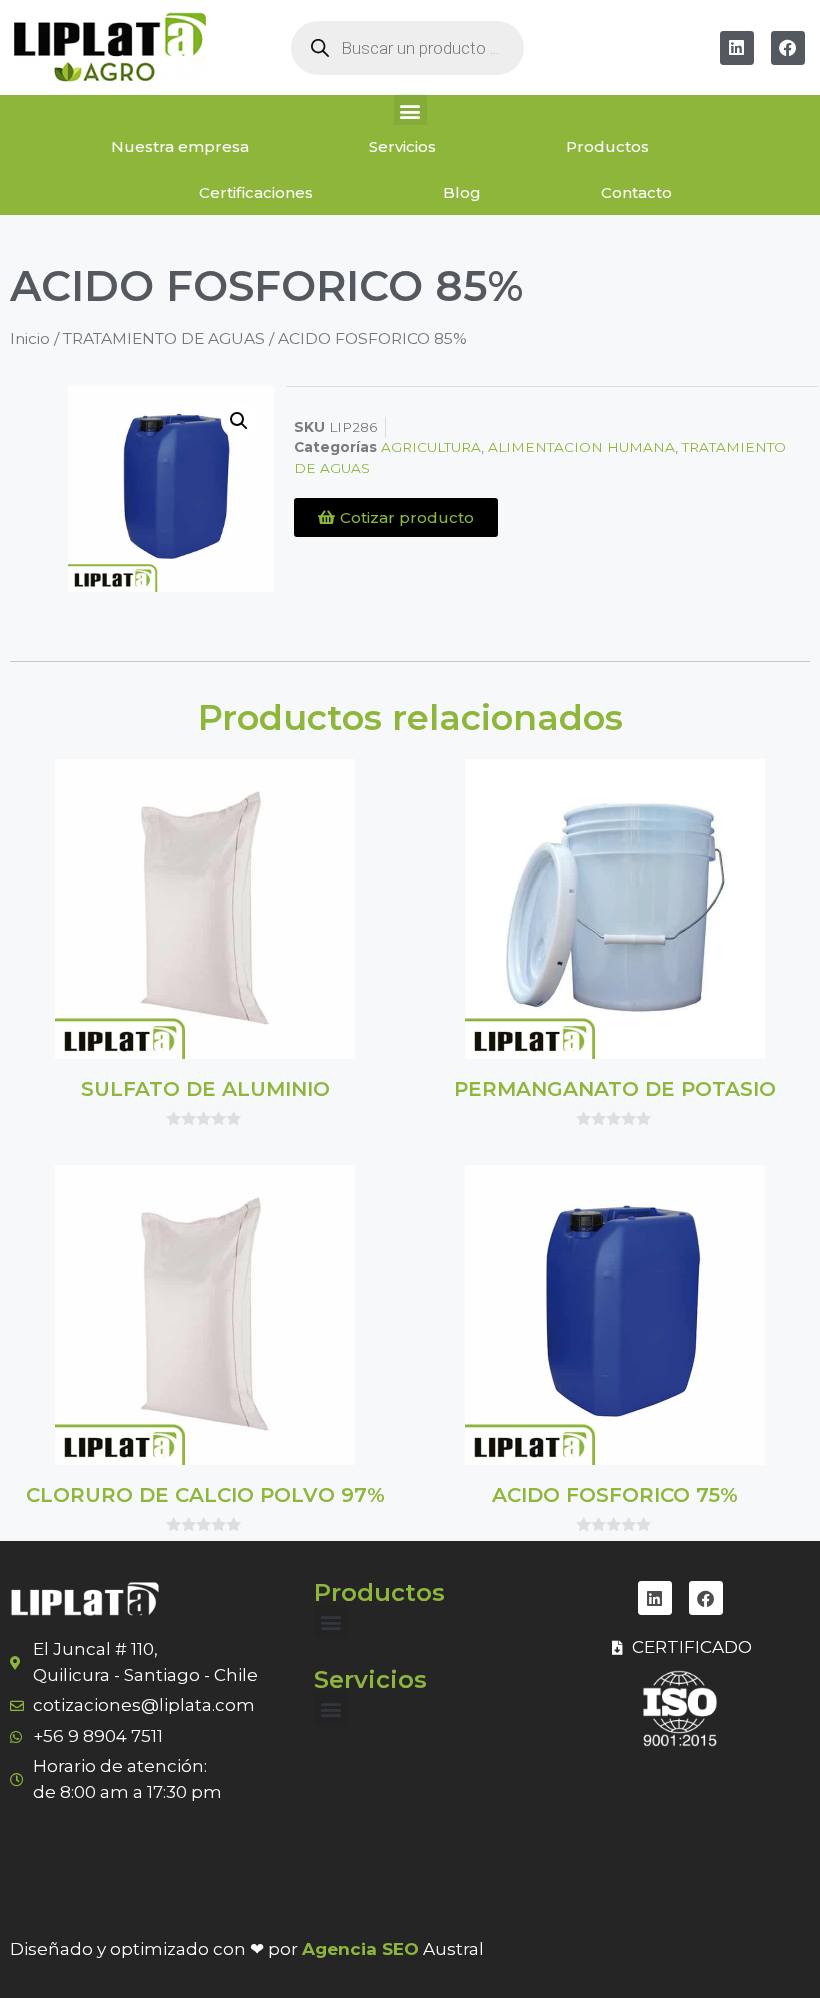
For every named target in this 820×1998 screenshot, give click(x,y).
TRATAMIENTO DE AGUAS (164, 338)
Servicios (402, 146)
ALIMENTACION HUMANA (581, 447)
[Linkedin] (737, 48)
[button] (410, 110)
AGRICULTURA (431, 447)
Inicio (30, 338)
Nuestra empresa (180, 146)
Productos (607, 146)
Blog (462, 192)
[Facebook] (788, 48)
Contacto (636, 192)
